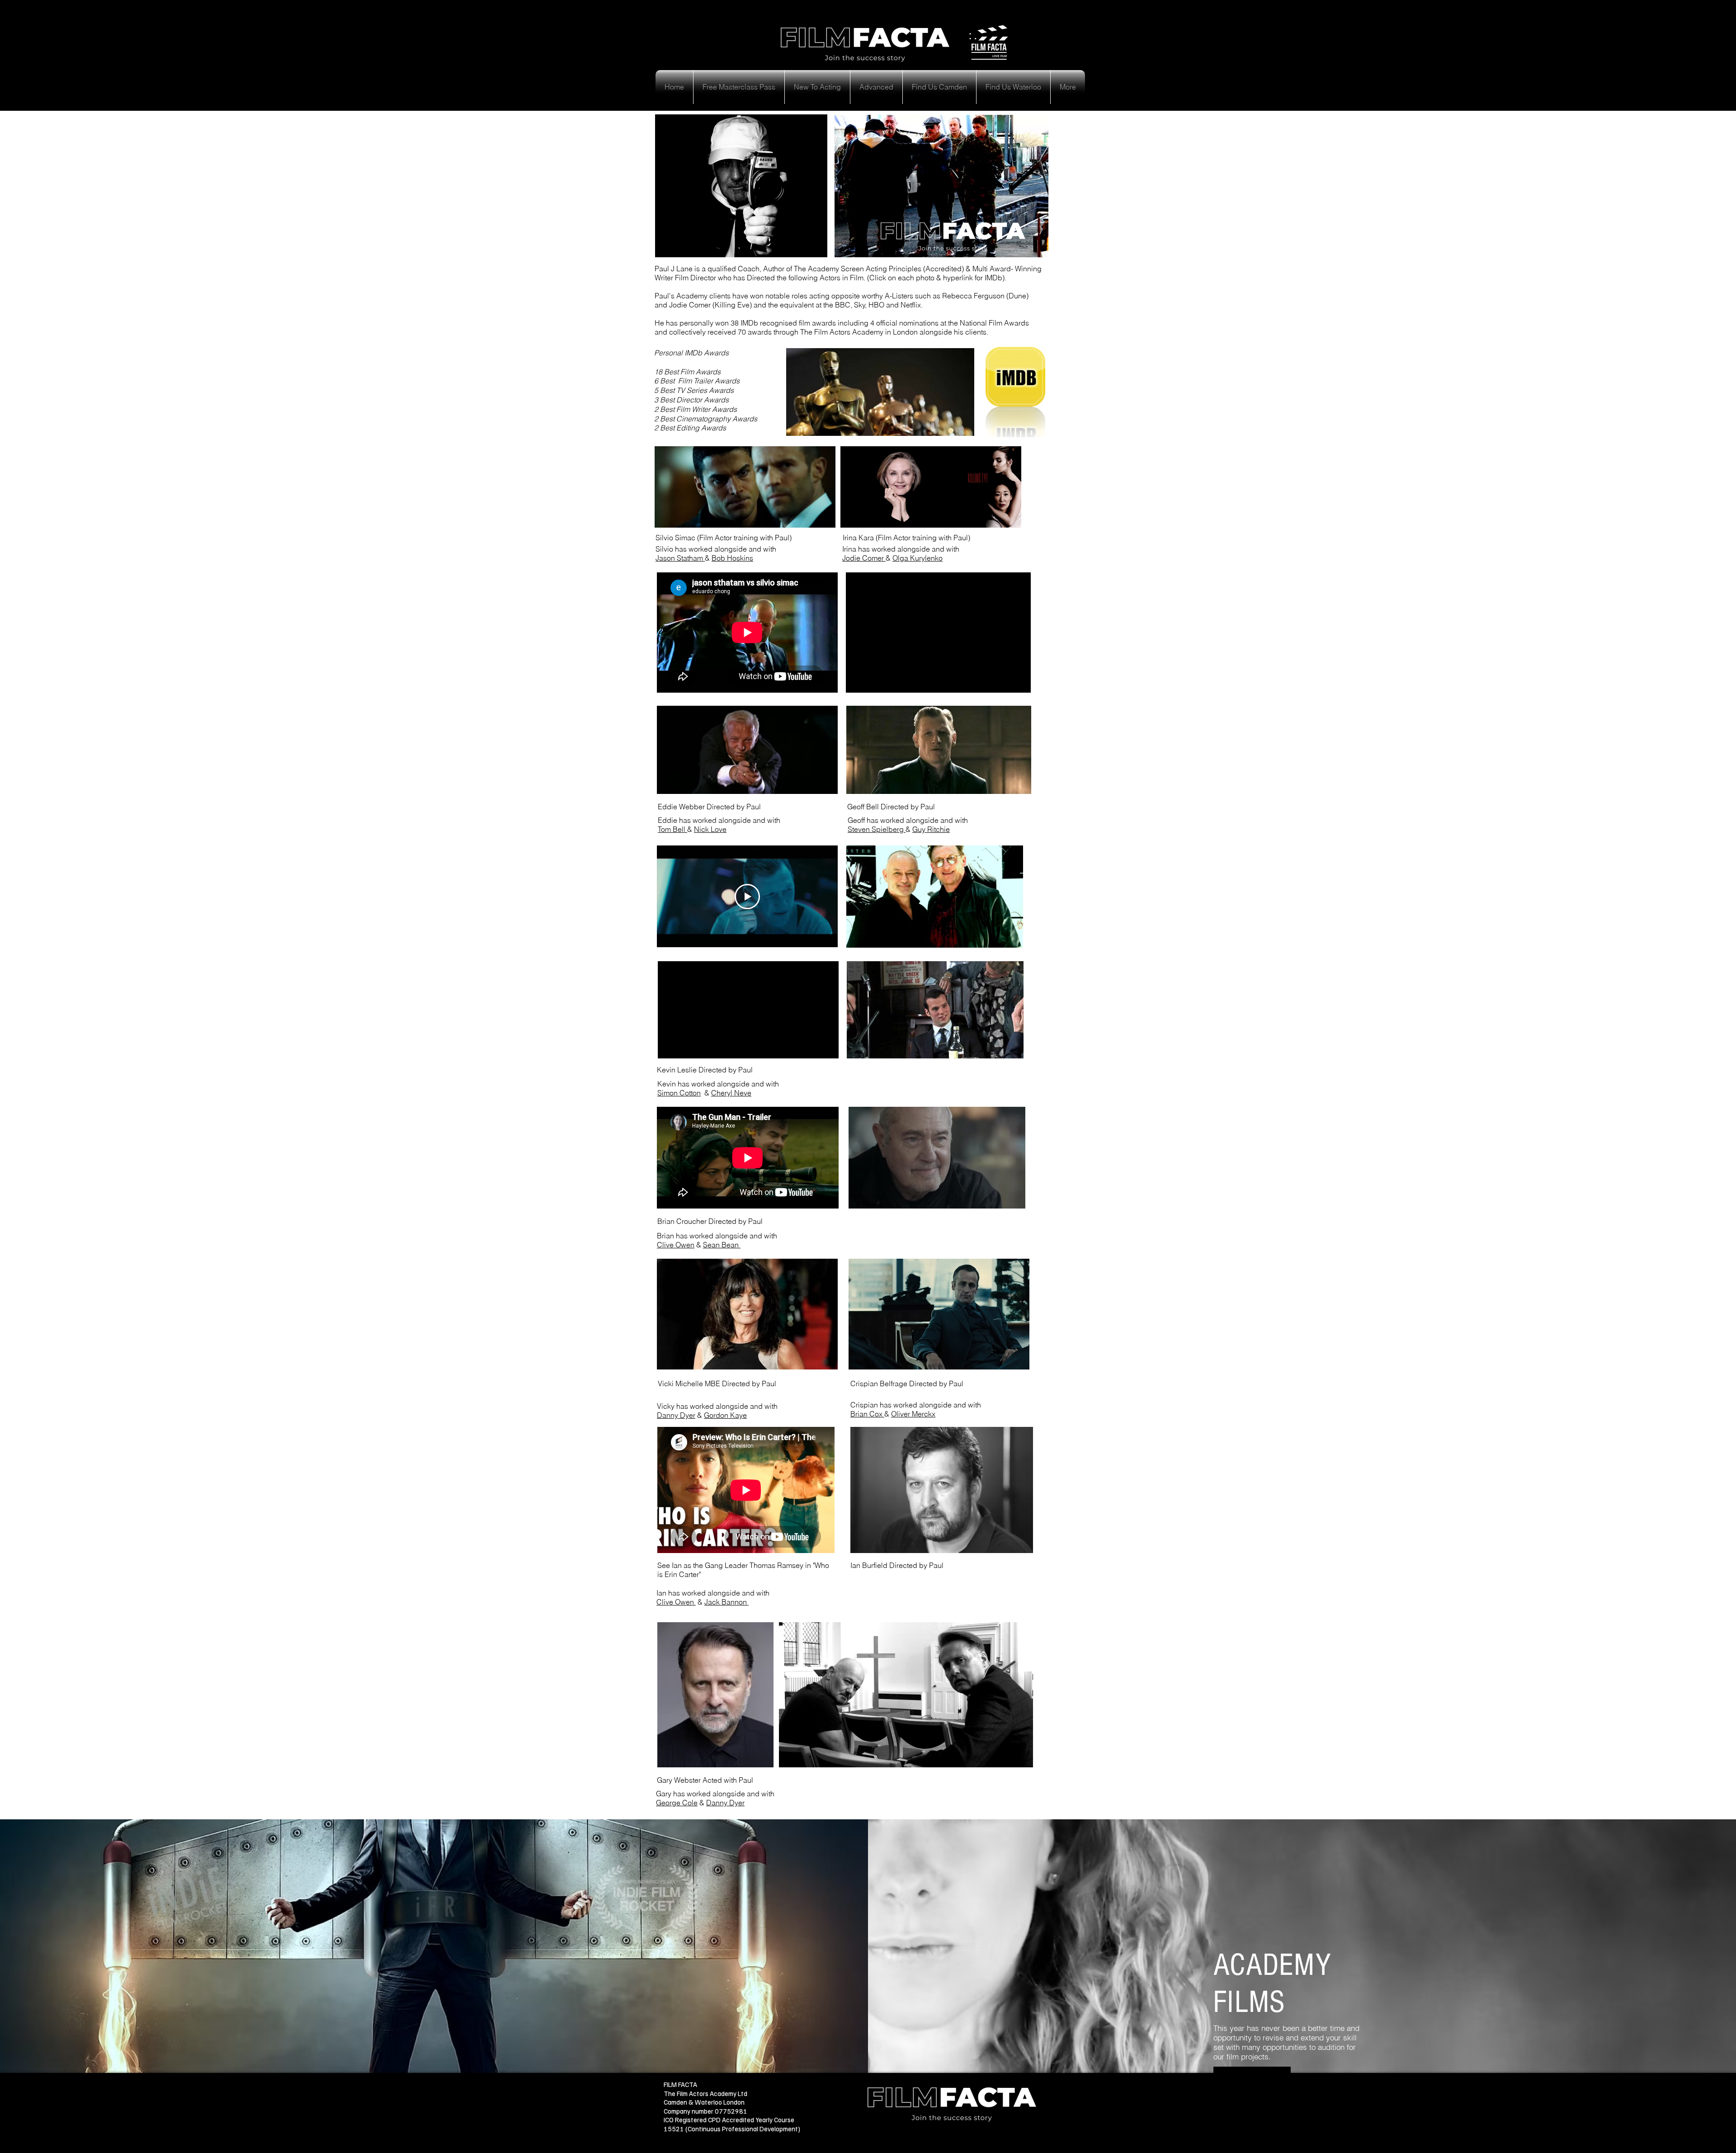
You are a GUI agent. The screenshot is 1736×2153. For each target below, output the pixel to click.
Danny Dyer (676, 1415)
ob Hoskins (735, 558)
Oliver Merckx (913, 1414)
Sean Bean (722, 1245)
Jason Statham (679, 558)
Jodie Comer (864, 558)
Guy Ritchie (931, 829)
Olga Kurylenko (918, 558)
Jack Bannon (726, 1602)
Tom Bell (672, 829)
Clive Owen (676, 1245)
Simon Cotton (679, 1093)
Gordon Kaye (725, 1415)
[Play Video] (747, 897)
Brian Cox (867, 1414)
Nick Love (710, 829)
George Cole (677, 1803)
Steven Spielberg (877, 829)
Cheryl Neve (731, 1093)
